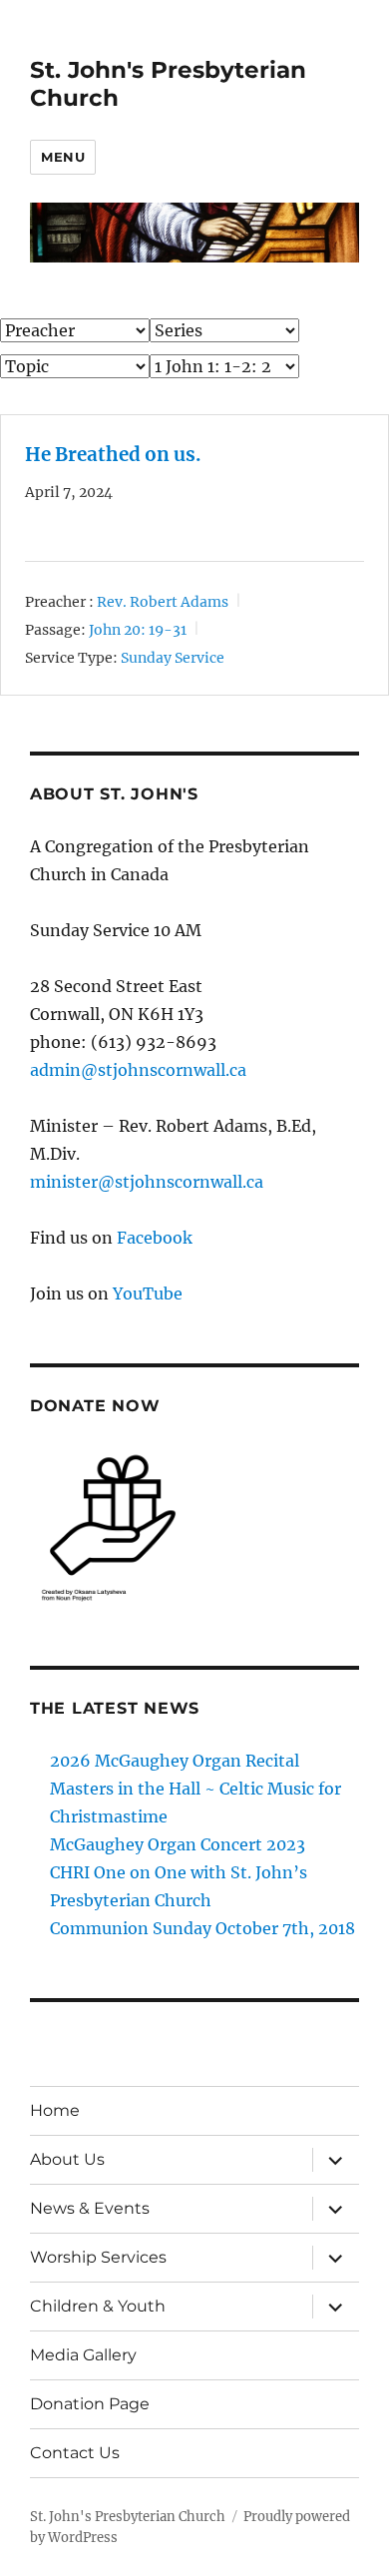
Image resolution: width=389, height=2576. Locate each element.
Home (55, 2110)
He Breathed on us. (113, 455)
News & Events (90, 2208)
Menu (63, 157)
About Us (67, 2159)
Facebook (155, 1238)
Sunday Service (173, 658)
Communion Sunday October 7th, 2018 (202, 1928)
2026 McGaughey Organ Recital (175, 1761)
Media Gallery (83, 2355)
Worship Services (98, 2257)
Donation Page (90, 2404)
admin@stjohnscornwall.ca (138, 1070)
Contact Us (75, 2453)
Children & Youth (98, 2306)
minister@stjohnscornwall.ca (147, 1182)
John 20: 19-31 (138, 630)
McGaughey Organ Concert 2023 (178, 1844)
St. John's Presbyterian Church (128, 2517)
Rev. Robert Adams (163, 602)
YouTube (148, 1293)
